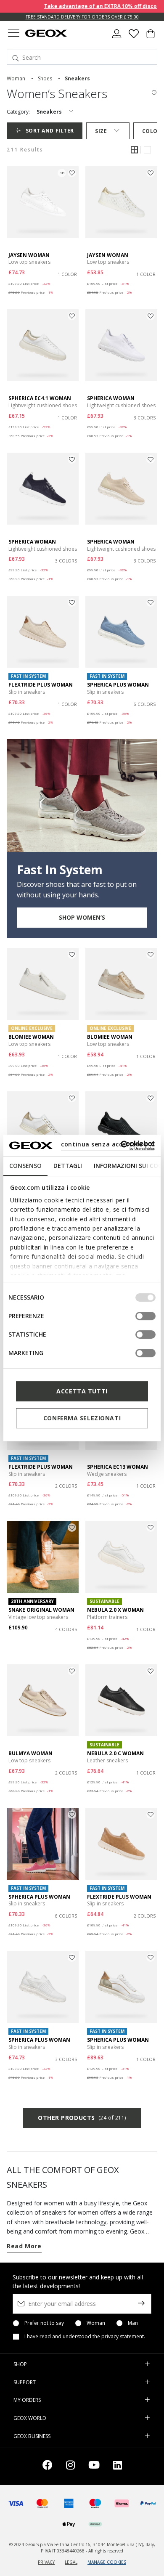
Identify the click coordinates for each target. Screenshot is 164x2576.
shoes (45, 78)
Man (133, 2323)
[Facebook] (48, 2466)
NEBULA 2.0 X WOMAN (115, 1610)
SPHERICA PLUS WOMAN (118, 685)
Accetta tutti (82, 1391)
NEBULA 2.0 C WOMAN (115, 1753)
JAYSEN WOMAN (29, 255)
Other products (82, 2118)
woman (16, 78)
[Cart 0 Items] (151, 37)
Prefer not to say (44, 2323)
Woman (96, 2323)
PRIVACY (46, 2562)
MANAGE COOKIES (107, 2562)
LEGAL (71, 2562)
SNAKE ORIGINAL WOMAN (41, 1610)
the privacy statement (118, 2336)
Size (101, 131)
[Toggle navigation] (13, 34)
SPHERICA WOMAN (111, 398)
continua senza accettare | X (107, 1144)
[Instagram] (70, 2466)
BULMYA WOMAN (30, 1753)
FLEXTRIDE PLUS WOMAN (41, 685)
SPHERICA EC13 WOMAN (118, 1467)
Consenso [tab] (25, 1166)
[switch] (145, 1316)
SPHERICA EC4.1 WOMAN (40, 398)
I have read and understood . (85, 2337)
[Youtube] (94, 2466)
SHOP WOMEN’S (82, 917)
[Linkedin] (118, 2466)
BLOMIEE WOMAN (31, 1037)
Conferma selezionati (82, 1418)
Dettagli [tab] (68, 1166)
